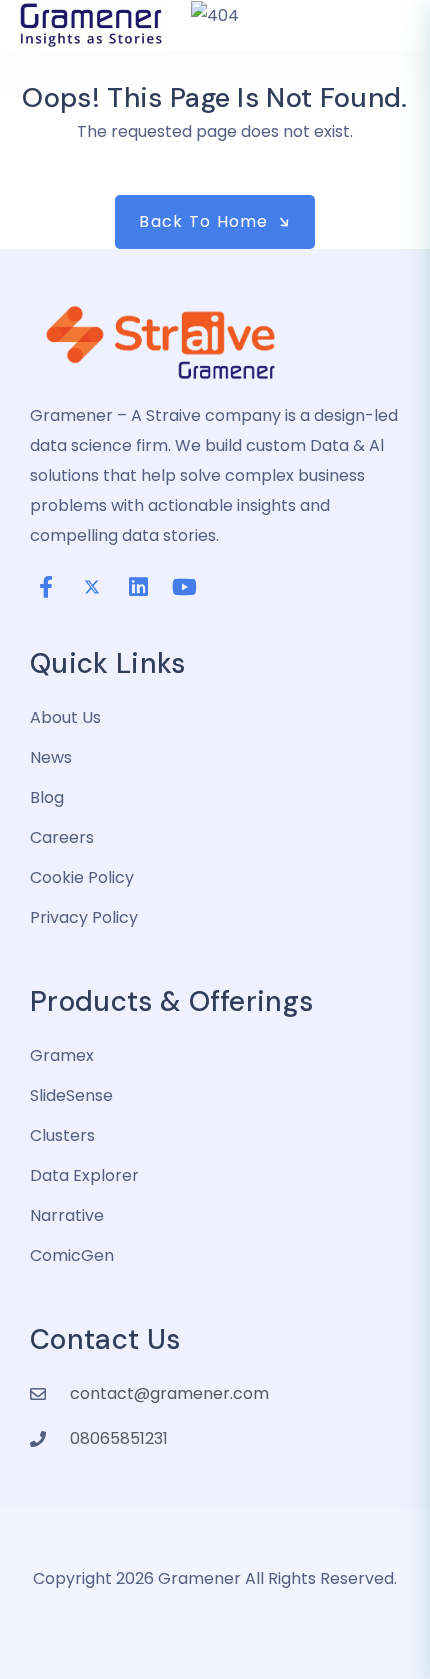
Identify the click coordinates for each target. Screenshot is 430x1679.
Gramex (62, 1055)
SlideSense (71, 1095)
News (51, 757)
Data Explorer (84, 1175)
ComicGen (72, 1255)
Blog (47, 797)
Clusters (62, 1135)
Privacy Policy (84, 917)
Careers (62, 837)
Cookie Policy (82, 877)
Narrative (67, 1215)
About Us (65, 717)
